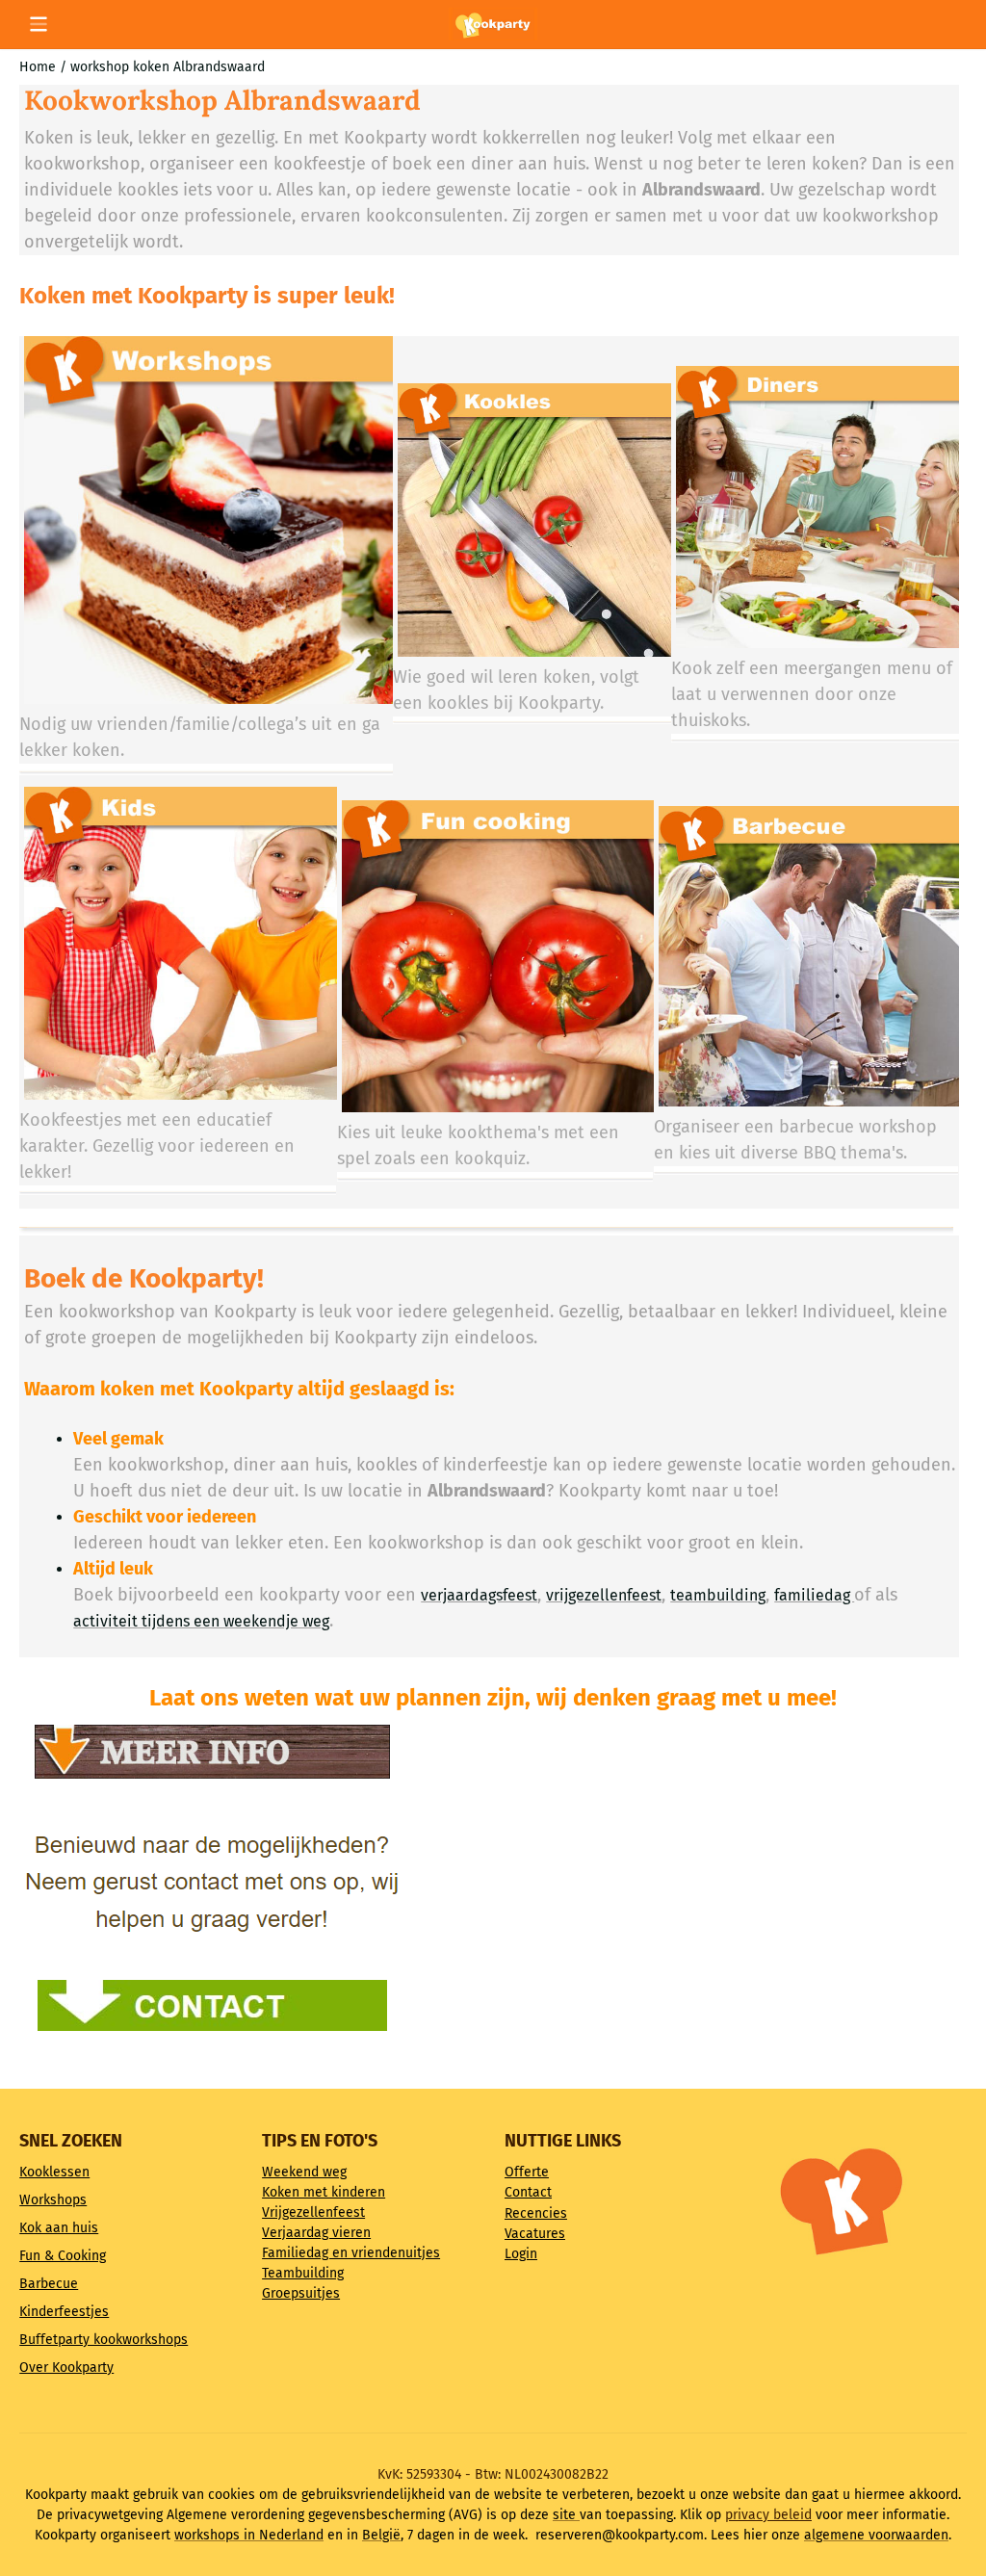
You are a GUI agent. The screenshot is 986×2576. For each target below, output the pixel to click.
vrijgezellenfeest (604, 1595)
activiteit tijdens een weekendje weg (201, 1621)
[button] (39, 24)
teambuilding (718, 1595)
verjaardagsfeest (479, 1595)
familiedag (814, 1595)
